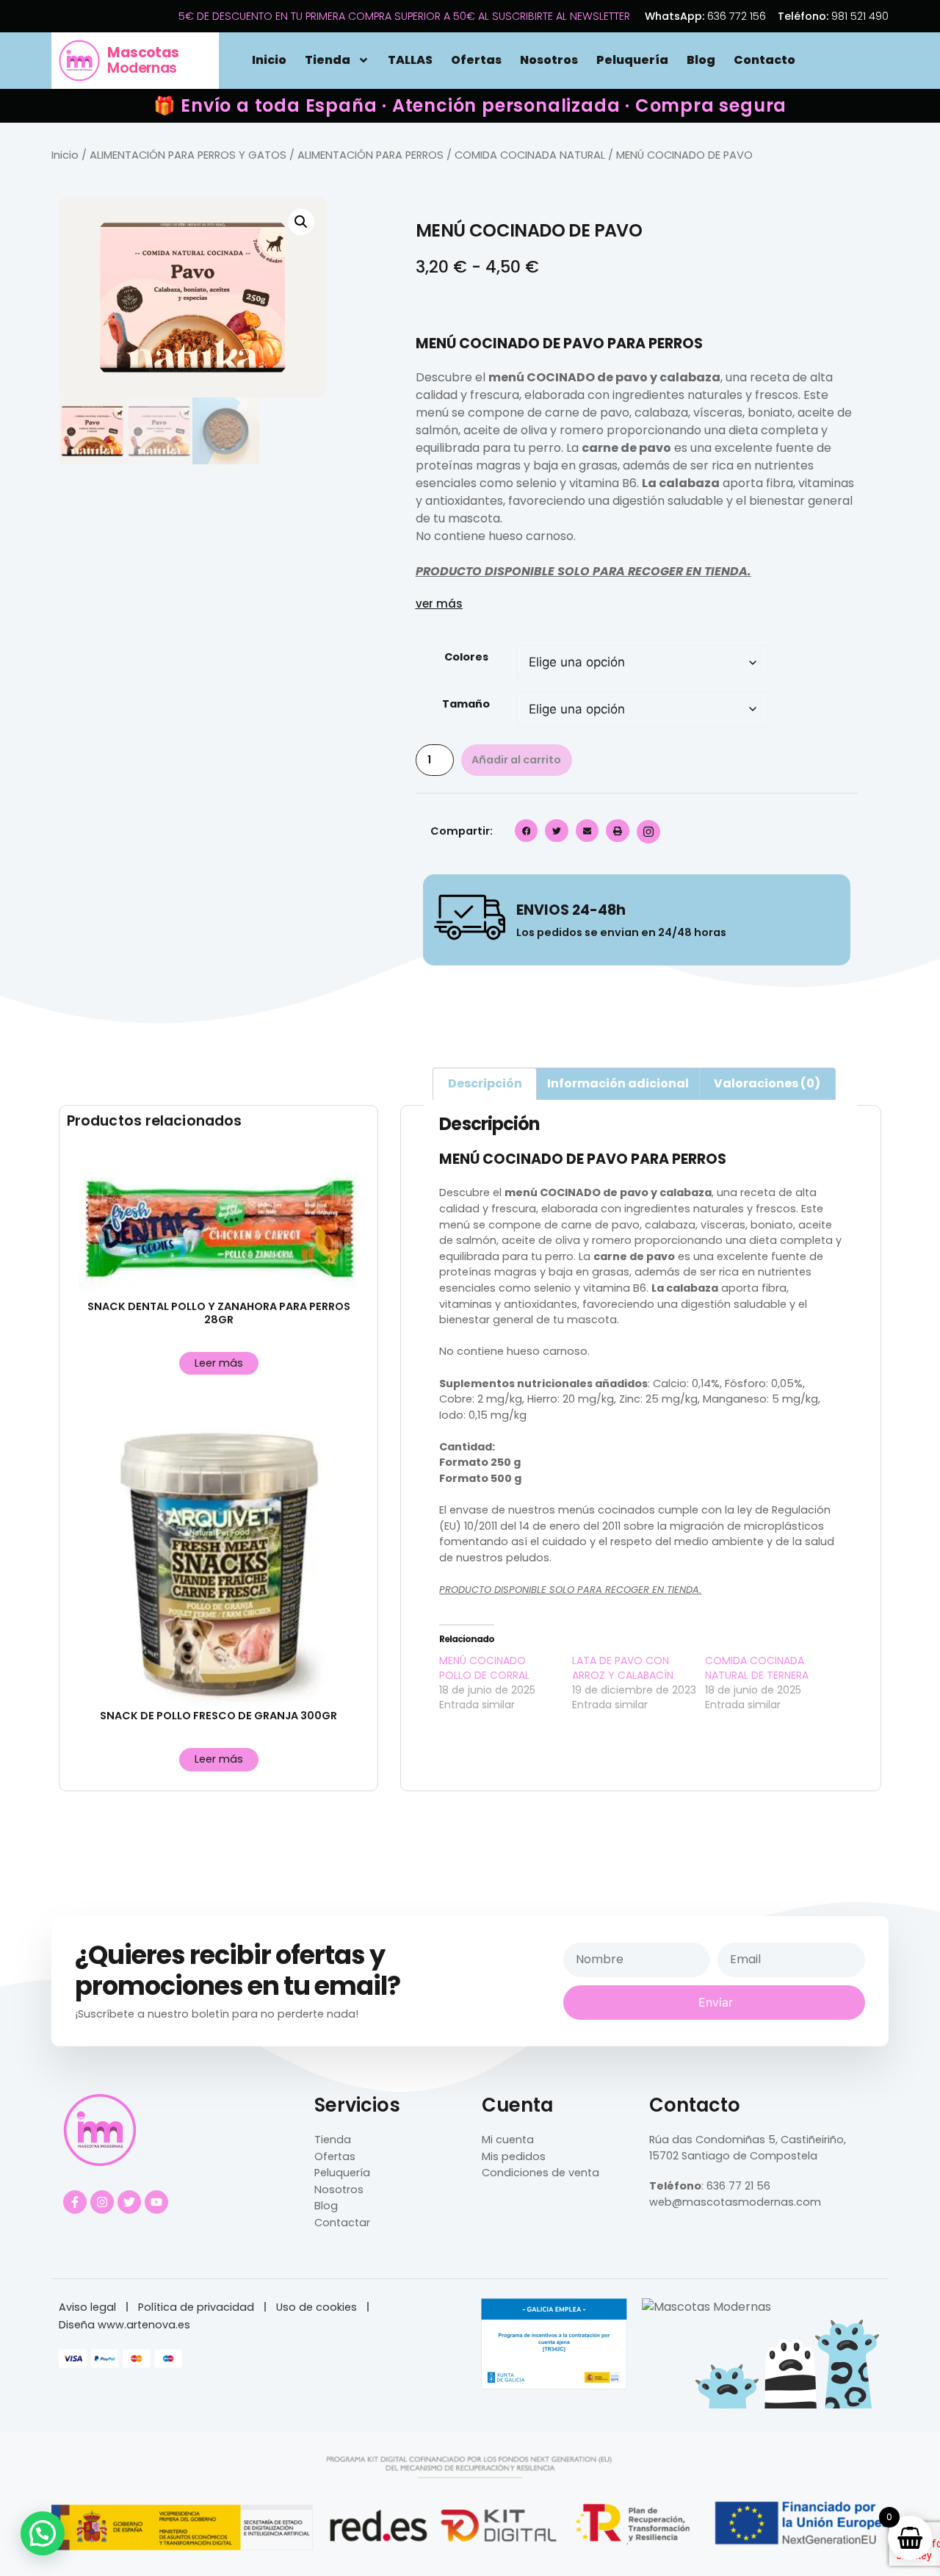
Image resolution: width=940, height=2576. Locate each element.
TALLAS (410, 60)
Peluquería (632, 60)
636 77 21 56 (738, 2186)
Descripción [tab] (485, 1083)
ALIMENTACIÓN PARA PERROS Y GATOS (188, 155)
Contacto (764, 60)
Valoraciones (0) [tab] (767, 1083)
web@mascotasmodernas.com (735, 2202)
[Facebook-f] (75, 2202)
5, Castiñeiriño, (806, 2140)
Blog (701, 60)
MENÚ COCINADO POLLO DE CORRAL (484, 1668)
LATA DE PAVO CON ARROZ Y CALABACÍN (623, 1668)
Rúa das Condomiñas (707, 2140)
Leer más (219, 1363)
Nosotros (549, 60)
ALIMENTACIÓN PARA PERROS (370, 155)
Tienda (328, 60)
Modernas (143, 60)
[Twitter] (129, 2202)
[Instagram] (102, 2202)
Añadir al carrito (516, 760)
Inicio (269, 60)
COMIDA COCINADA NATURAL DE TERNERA (757, 1668)
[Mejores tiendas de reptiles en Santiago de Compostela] (706, 2307)
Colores (466, 657)
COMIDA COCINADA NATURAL (530, 155)
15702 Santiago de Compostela (733, 2156)
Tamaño (466, 704)
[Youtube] (156, 2202)
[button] (301, 222)
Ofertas (476, 60)
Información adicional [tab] (618, 1083)
